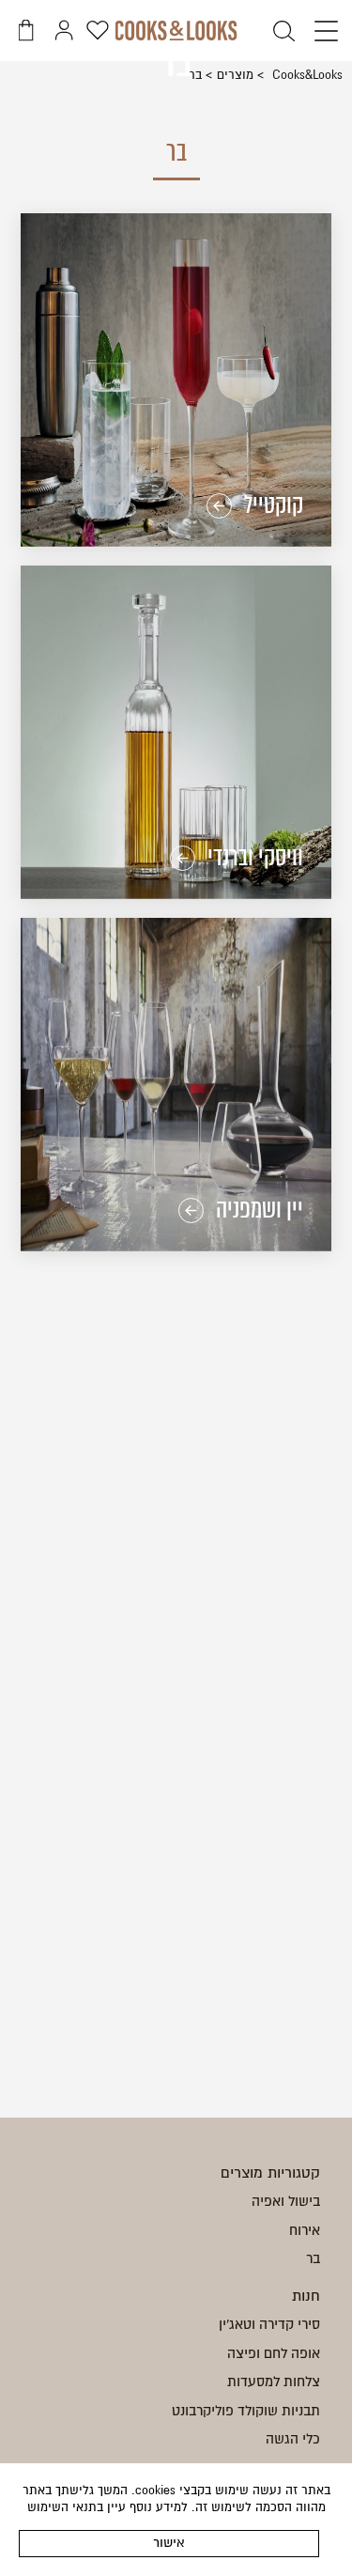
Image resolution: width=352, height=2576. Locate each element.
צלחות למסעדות (274, 2382)
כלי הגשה (293, 2439)
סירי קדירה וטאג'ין (269, 2324)
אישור (169, 2543)
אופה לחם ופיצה (274, 2353)
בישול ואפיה (286, 2201)
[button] (321, 32)
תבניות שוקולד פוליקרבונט (246, 2411)
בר (313, 2258)
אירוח (305, 2230)
